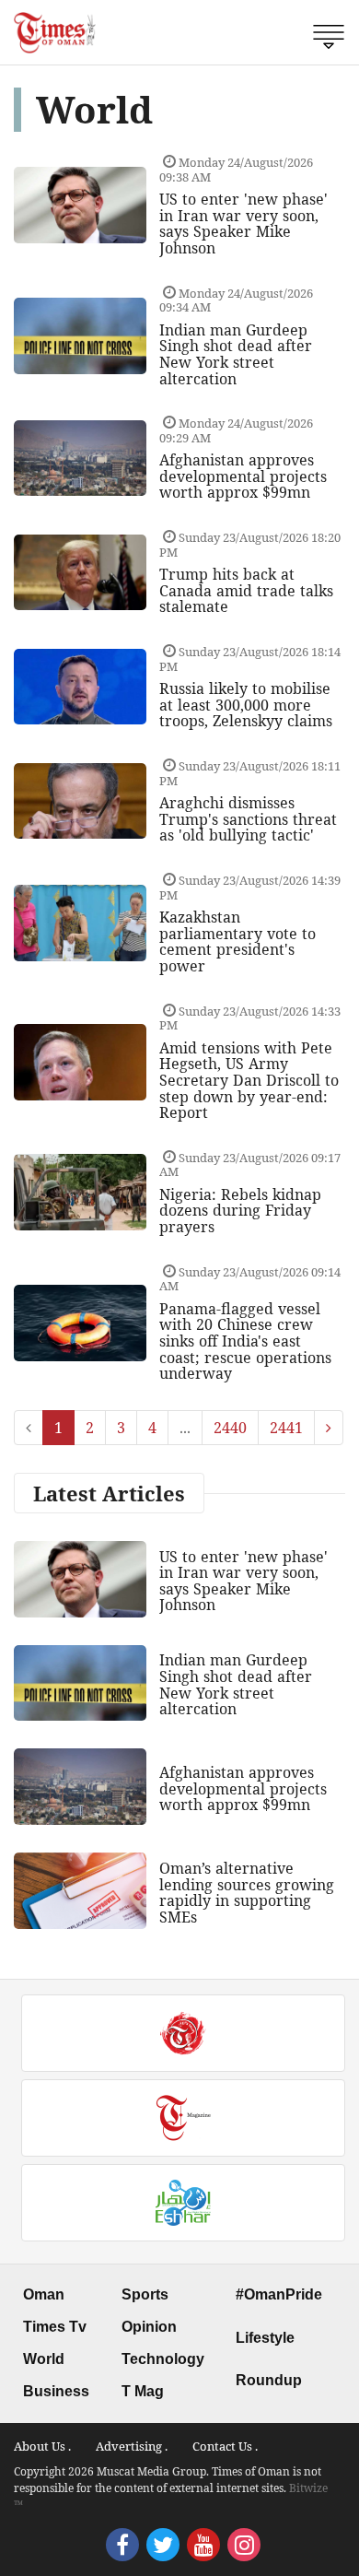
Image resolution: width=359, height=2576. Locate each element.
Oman (44, 2294)
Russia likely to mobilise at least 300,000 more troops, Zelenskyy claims (246, 705)
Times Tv (55, 2327)
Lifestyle (265, 2338)
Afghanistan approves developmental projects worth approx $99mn (243, 476)
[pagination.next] (329, 1428)
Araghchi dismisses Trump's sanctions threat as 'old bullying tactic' (248, 819)
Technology (163, 2359)
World (44, 2359)
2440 (230, 1428)
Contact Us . (225, 2446)
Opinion (149, 2327)
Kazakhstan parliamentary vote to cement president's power (237, 941)
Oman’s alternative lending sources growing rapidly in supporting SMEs (247, 1893)
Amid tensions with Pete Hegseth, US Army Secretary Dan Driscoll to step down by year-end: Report (249, 1080)
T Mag (143, 2391)
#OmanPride (279, 2294)
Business (56, 2391)
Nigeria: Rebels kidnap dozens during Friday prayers (240, 1211)
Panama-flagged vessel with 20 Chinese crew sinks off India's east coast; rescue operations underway (245, 1341)
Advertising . (132, 2446)
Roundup (269, 2380)
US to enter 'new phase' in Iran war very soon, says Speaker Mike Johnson (243, 223)
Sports (145, 2294)
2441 (286, 1428)
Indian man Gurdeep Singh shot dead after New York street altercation (236, 354)
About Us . (42, 2446)
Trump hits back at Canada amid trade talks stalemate (246, 590)
